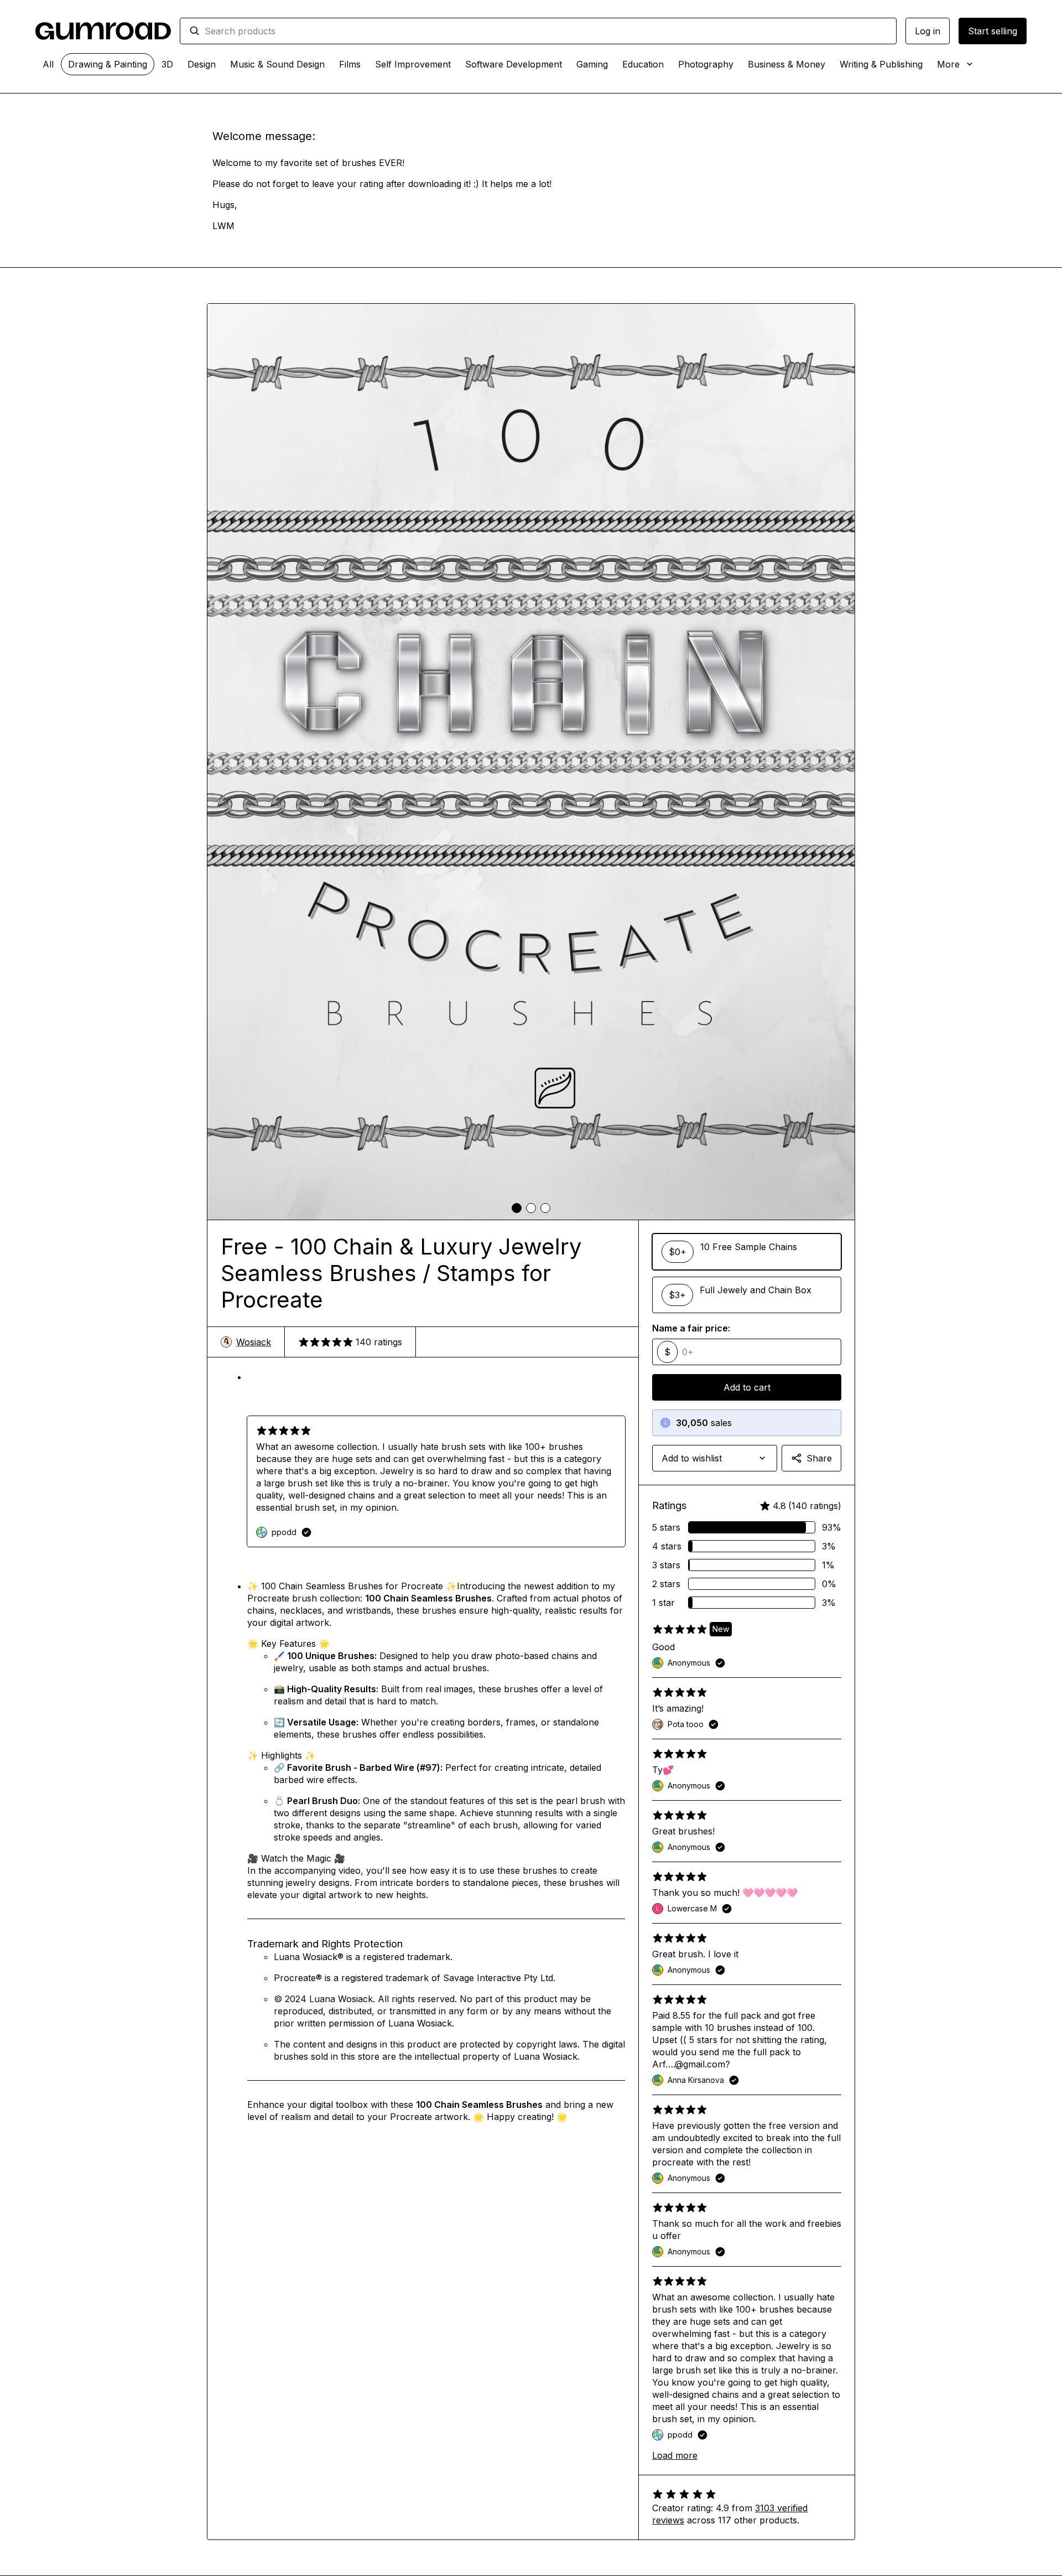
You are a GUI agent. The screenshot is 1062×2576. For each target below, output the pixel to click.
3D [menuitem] (167, 64)
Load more (675, 2455)
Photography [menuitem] (706, 64)
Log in (928, 31)
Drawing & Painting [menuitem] (108, 64)
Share (819, 1458)
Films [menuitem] (350, 64)
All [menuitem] (48, 64)
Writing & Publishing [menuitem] (881, 64)
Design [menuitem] (202, 64)
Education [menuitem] (643, 64)
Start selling (993, 31)
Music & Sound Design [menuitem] (277, 64)
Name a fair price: (691, 1328)
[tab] (517, 1208)
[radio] (747, 1252)
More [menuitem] (948, 64)
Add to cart (747, 1387)
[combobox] (546, 31)
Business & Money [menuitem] (787, 64)
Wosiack (254, 1342)
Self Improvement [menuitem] (413, 64)
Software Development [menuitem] (514, 64)
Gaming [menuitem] (592, 64)
